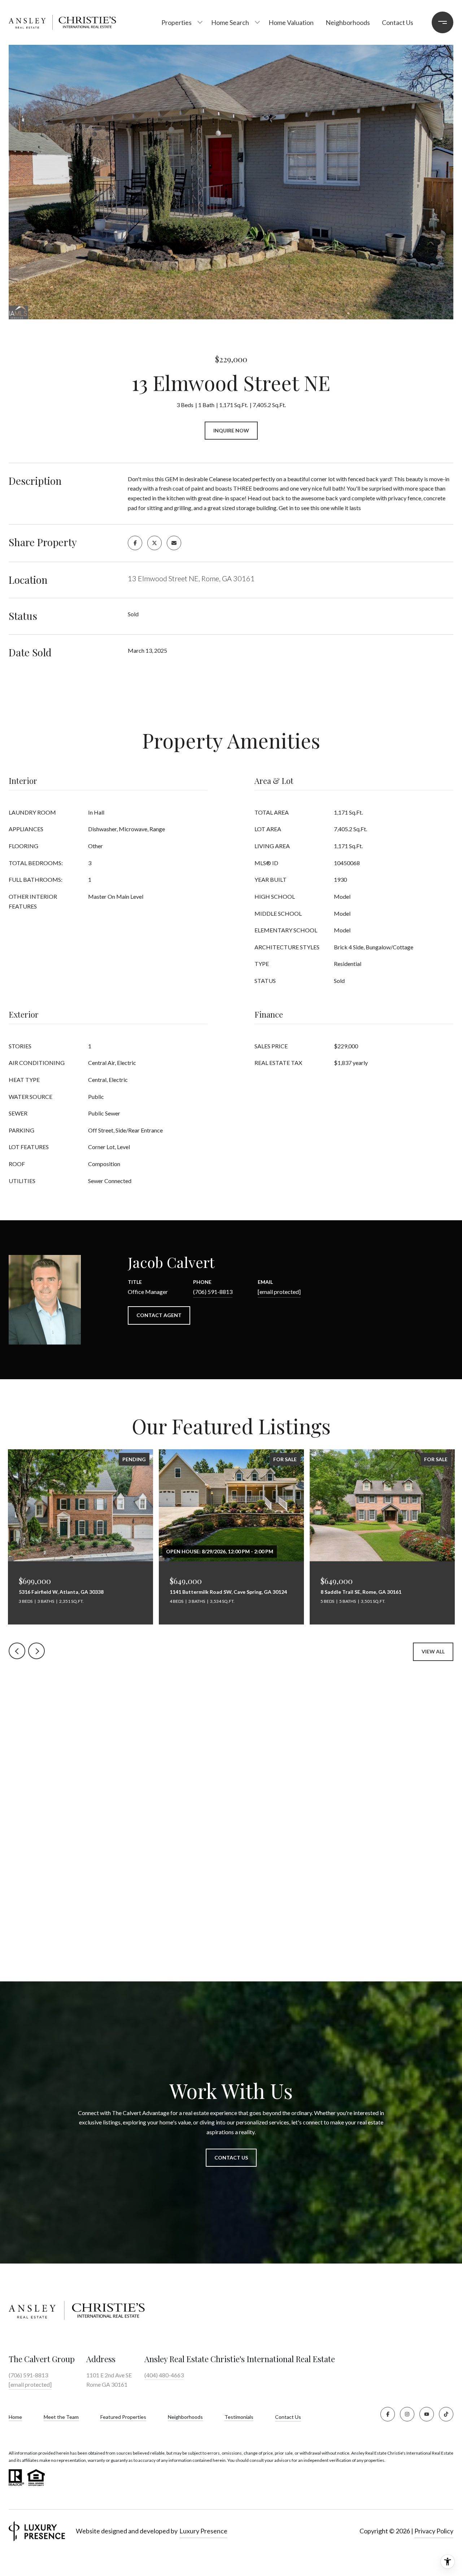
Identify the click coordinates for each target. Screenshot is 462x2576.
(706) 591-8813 (213, 1292)
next (36, 1651)
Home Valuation (291, 22)
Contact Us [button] (231, 2158)
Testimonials (239, 2417)
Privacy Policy (434, 2531)
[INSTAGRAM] (407, 2414)
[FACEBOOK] (388, 2414)
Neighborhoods (348, 22)
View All (433, 1651)
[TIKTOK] (446, 2414)
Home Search (230, 22)
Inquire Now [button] (231, 430)
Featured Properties (123, 2417)
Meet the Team (61, 2417)
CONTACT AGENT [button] (159, 1315)
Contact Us (288, 2417)
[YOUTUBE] (427, 2414)
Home (15, 2417)
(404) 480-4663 (164, 2375)
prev (17, 1651)
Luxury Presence (203, 2531)
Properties (176, 22)
